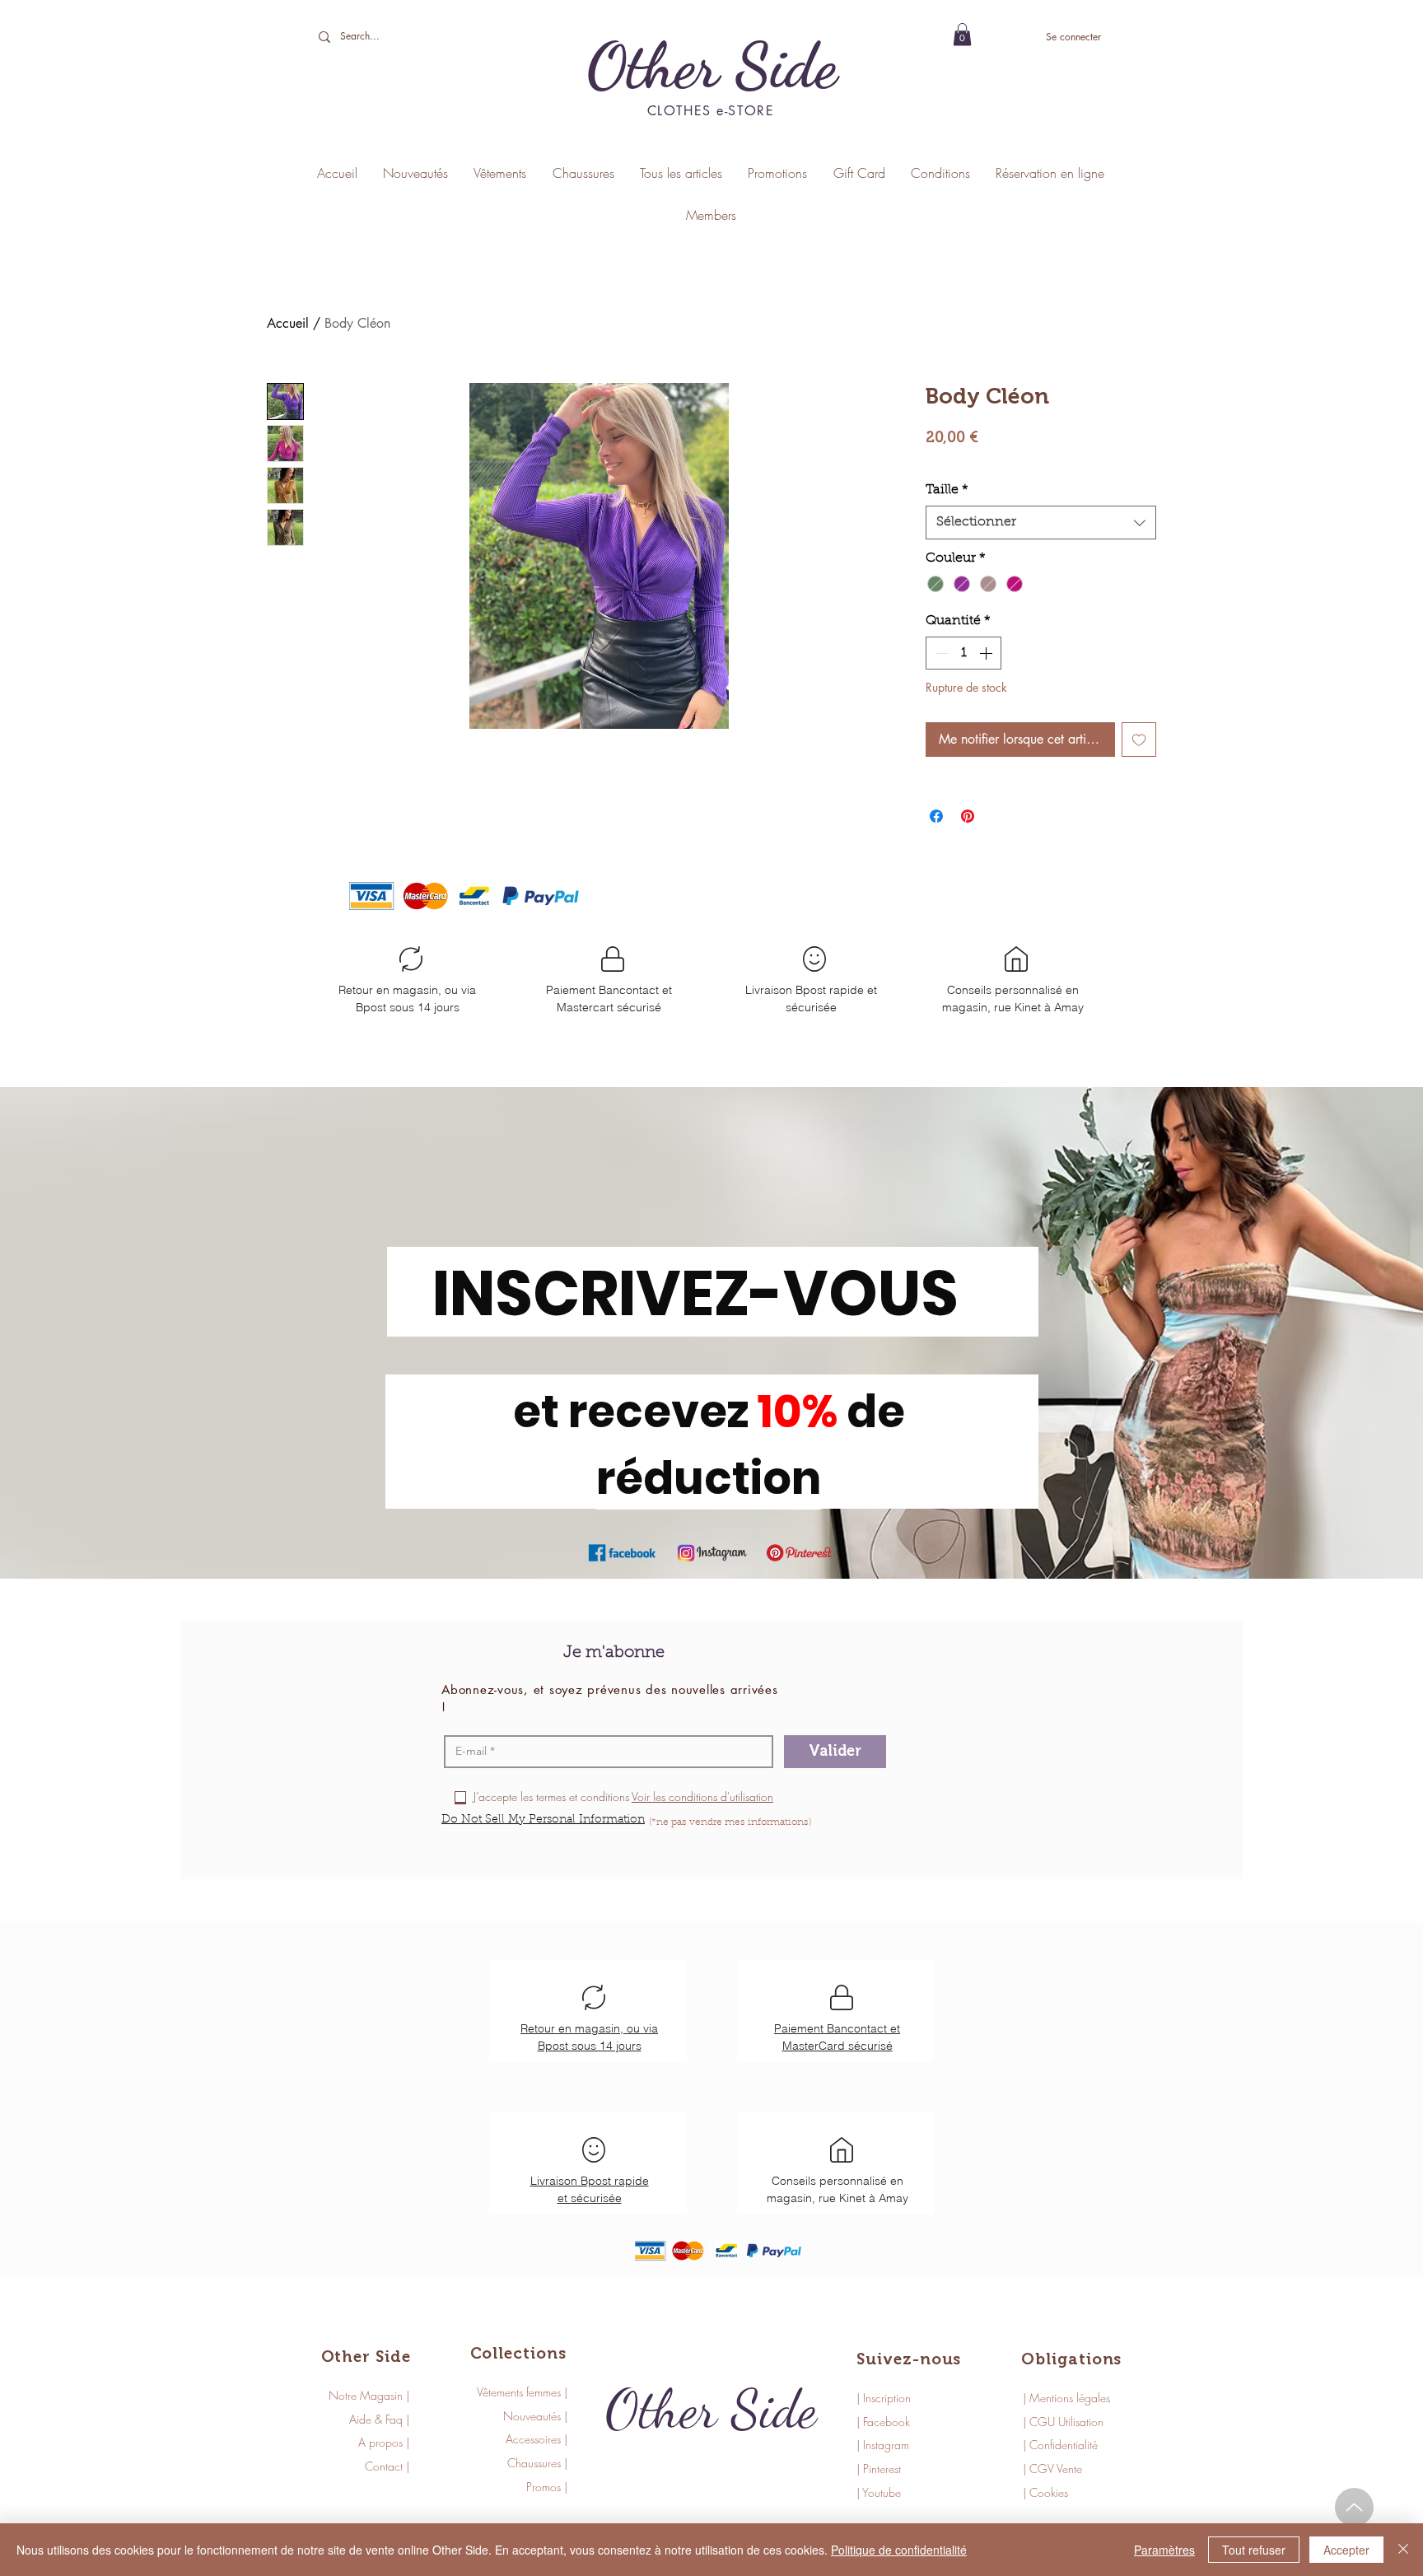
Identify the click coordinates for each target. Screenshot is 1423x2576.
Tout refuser (1254, 2550)
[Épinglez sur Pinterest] (968, 816)
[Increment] (987, 653)
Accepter (1346, 2550)
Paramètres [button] (1164, 2550)
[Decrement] (940, 653)
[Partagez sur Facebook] (936, 816)
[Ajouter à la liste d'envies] (1139, 740)
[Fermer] (1403, 2550)
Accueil (288, 323)
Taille (947, 490)
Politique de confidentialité (899, 2550)
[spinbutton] (963, 653)
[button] (962, 34)
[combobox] (1041, 522)
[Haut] (1354, 2507)
